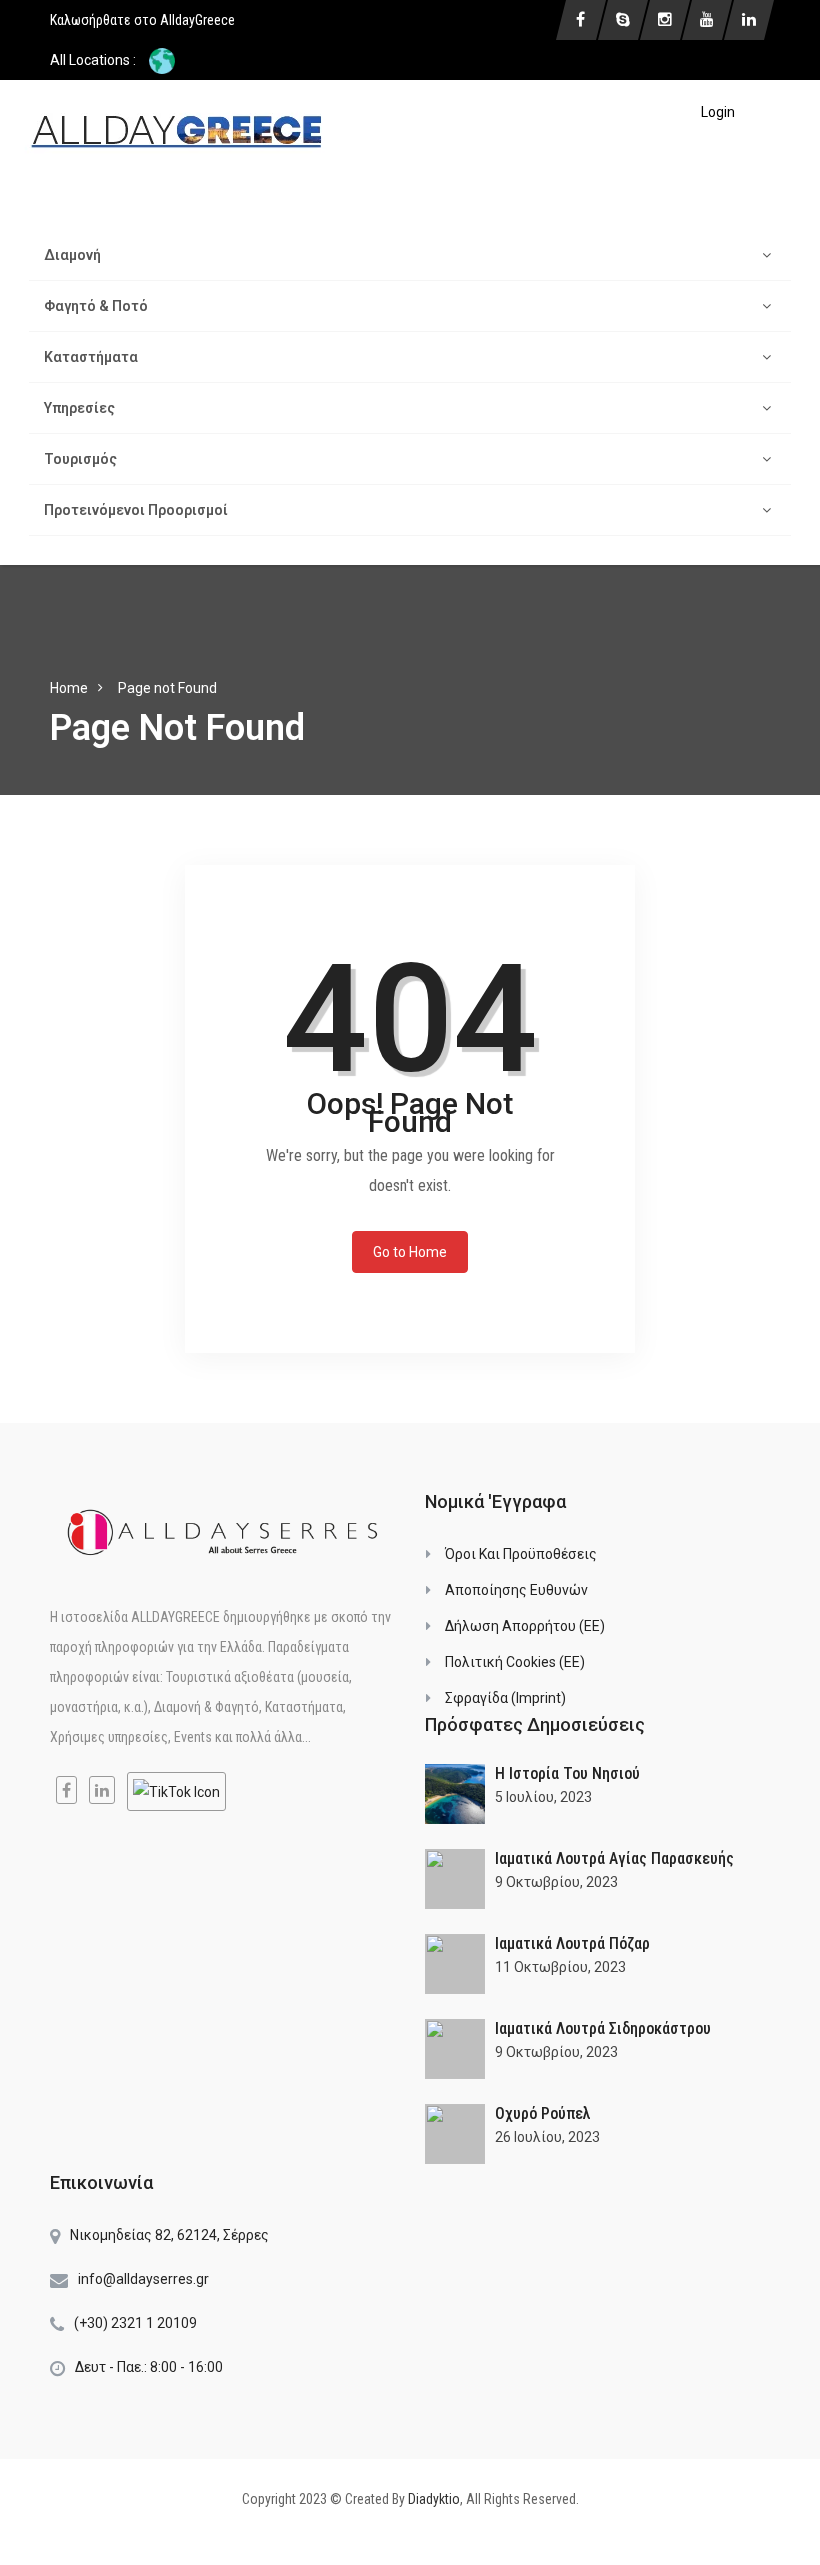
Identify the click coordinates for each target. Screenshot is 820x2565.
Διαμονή (72, 255)
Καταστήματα (91, 357)
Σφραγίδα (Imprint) (505, 1698)
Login (718, 112)
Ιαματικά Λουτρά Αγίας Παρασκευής (614, 1858)
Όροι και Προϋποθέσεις (521, 1554)
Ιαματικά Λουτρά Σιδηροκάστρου (603, 2028)
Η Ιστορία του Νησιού (567, 1773)
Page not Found (167, 688)
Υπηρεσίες (79, 408)
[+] (455, 1794)
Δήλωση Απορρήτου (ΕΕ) (525, 1626)
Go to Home (410, 1252)
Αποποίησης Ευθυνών (516, 1590)
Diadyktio (434, 2499)
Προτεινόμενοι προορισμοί (136, 510)
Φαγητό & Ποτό (96, 306)
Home (69, 688)
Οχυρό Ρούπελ (543, 2113)
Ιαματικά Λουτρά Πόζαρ (572, 1943)
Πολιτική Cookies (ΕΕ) (515, 1662)
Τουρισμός (80, 459)
